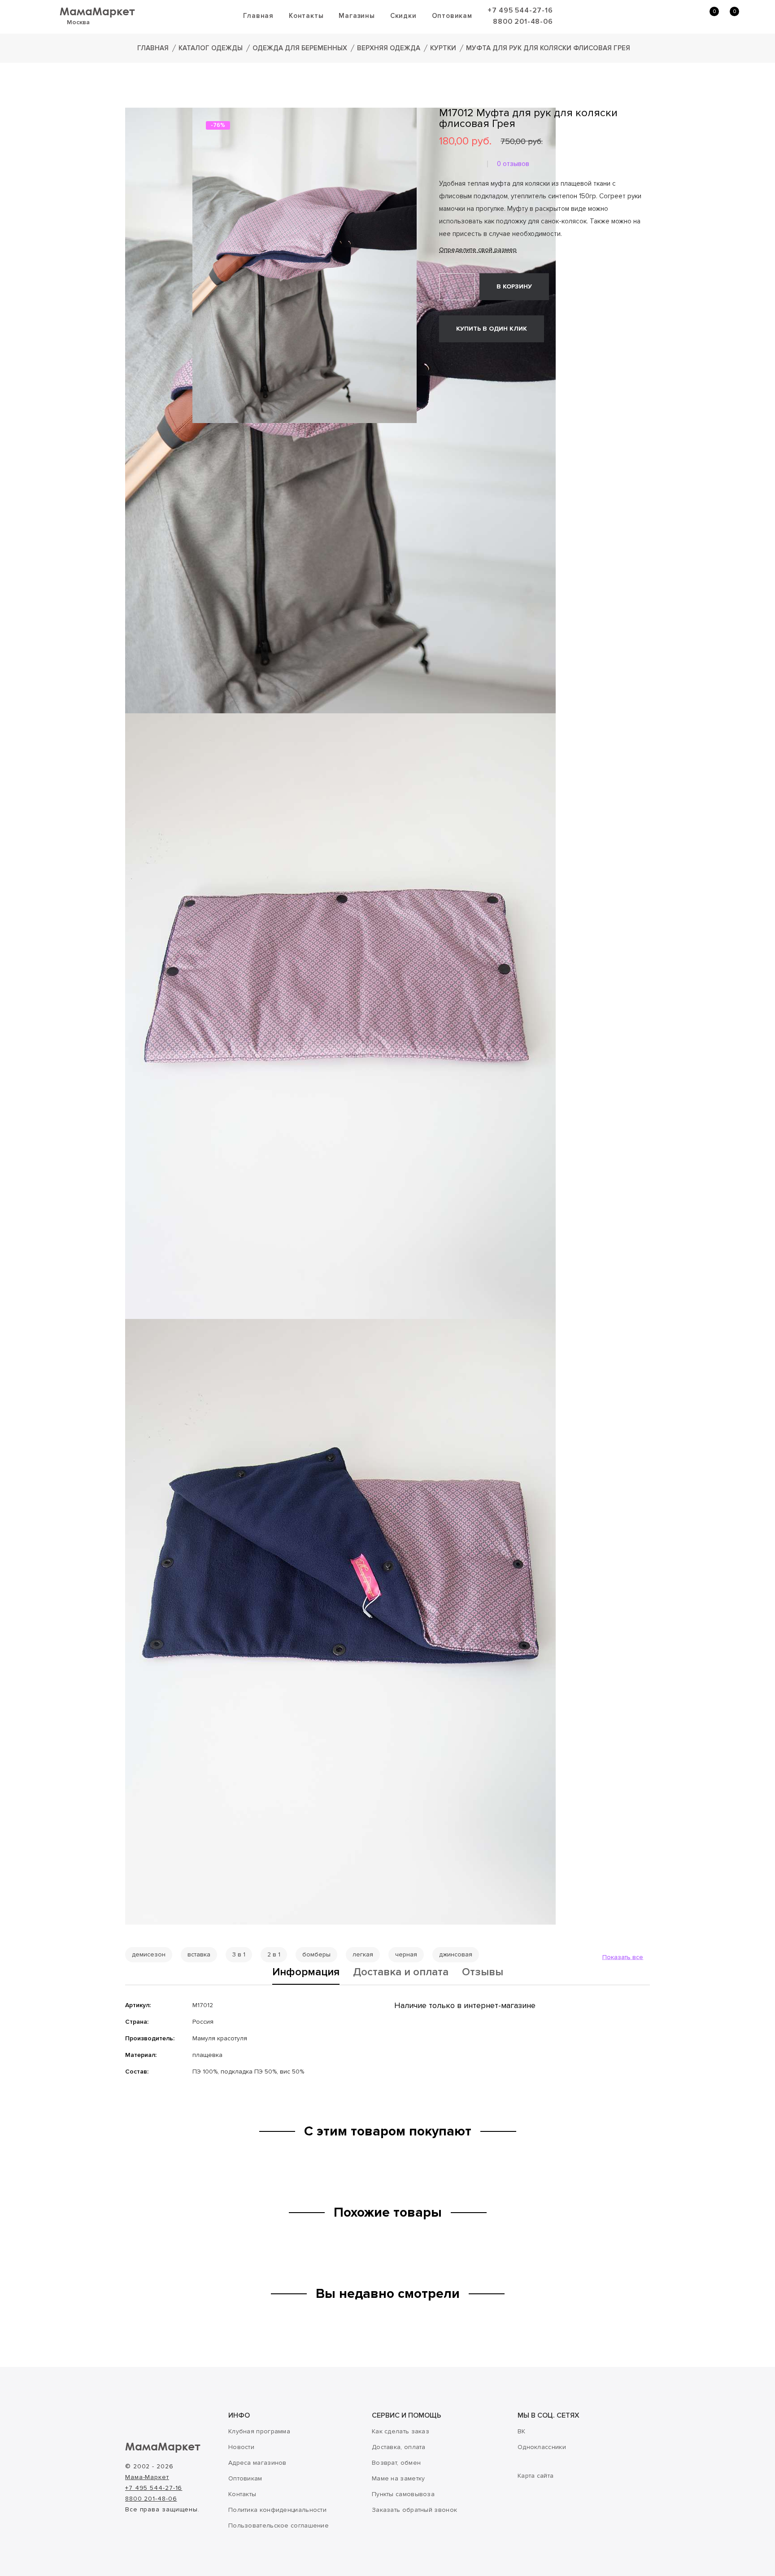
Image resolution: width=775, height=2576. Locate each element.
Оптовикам (452, 16)
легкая (363, 1954)
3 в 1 (239, 1954)
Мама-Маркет (147, 2477)
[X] (470, 358)
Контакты (306, 16)
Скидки (403, 16)
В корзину (514, 286)
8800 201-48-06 (523, 22)
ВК (522, 2431)
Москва (78, 22)
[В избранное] (563, 286)
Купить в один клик (492, 329)
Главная (258, 16)
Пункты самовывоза (403, 2494)
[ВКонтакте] (444, 358)
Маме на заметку (398, 2478)
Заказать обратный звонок (414, 2510)
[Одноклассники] (457, 358)
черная (406, 1954)
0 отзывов (513, 164)
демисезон (149, 1954)
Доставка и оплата (401, 1973)
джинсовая (456, 1954)
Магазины (357, 16)
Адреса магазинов (257, 2463)
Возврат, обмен (396, 2463)
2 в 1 (274, 1954)
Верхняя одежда (389, 48)
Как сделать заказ (401, 2431)
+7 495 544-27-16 (520, 10)
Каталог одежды (211, 48)
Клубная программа (259, 2431)
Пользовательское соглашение (279, 2526)
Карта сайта (536, 2476)
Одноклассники (542, 2447)
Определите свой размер (478, 250)
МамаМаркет (97, 11)
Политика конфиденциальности (277, 2510)
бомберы (316, 1954)
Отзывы (483, 1973)
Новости (241, 2447)
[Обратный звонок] (665, 16)
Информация (306, 1973)
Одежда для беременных (300, 48)
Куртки (443, 48)
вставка (199, 1954)
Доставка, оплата (399, 2447)
